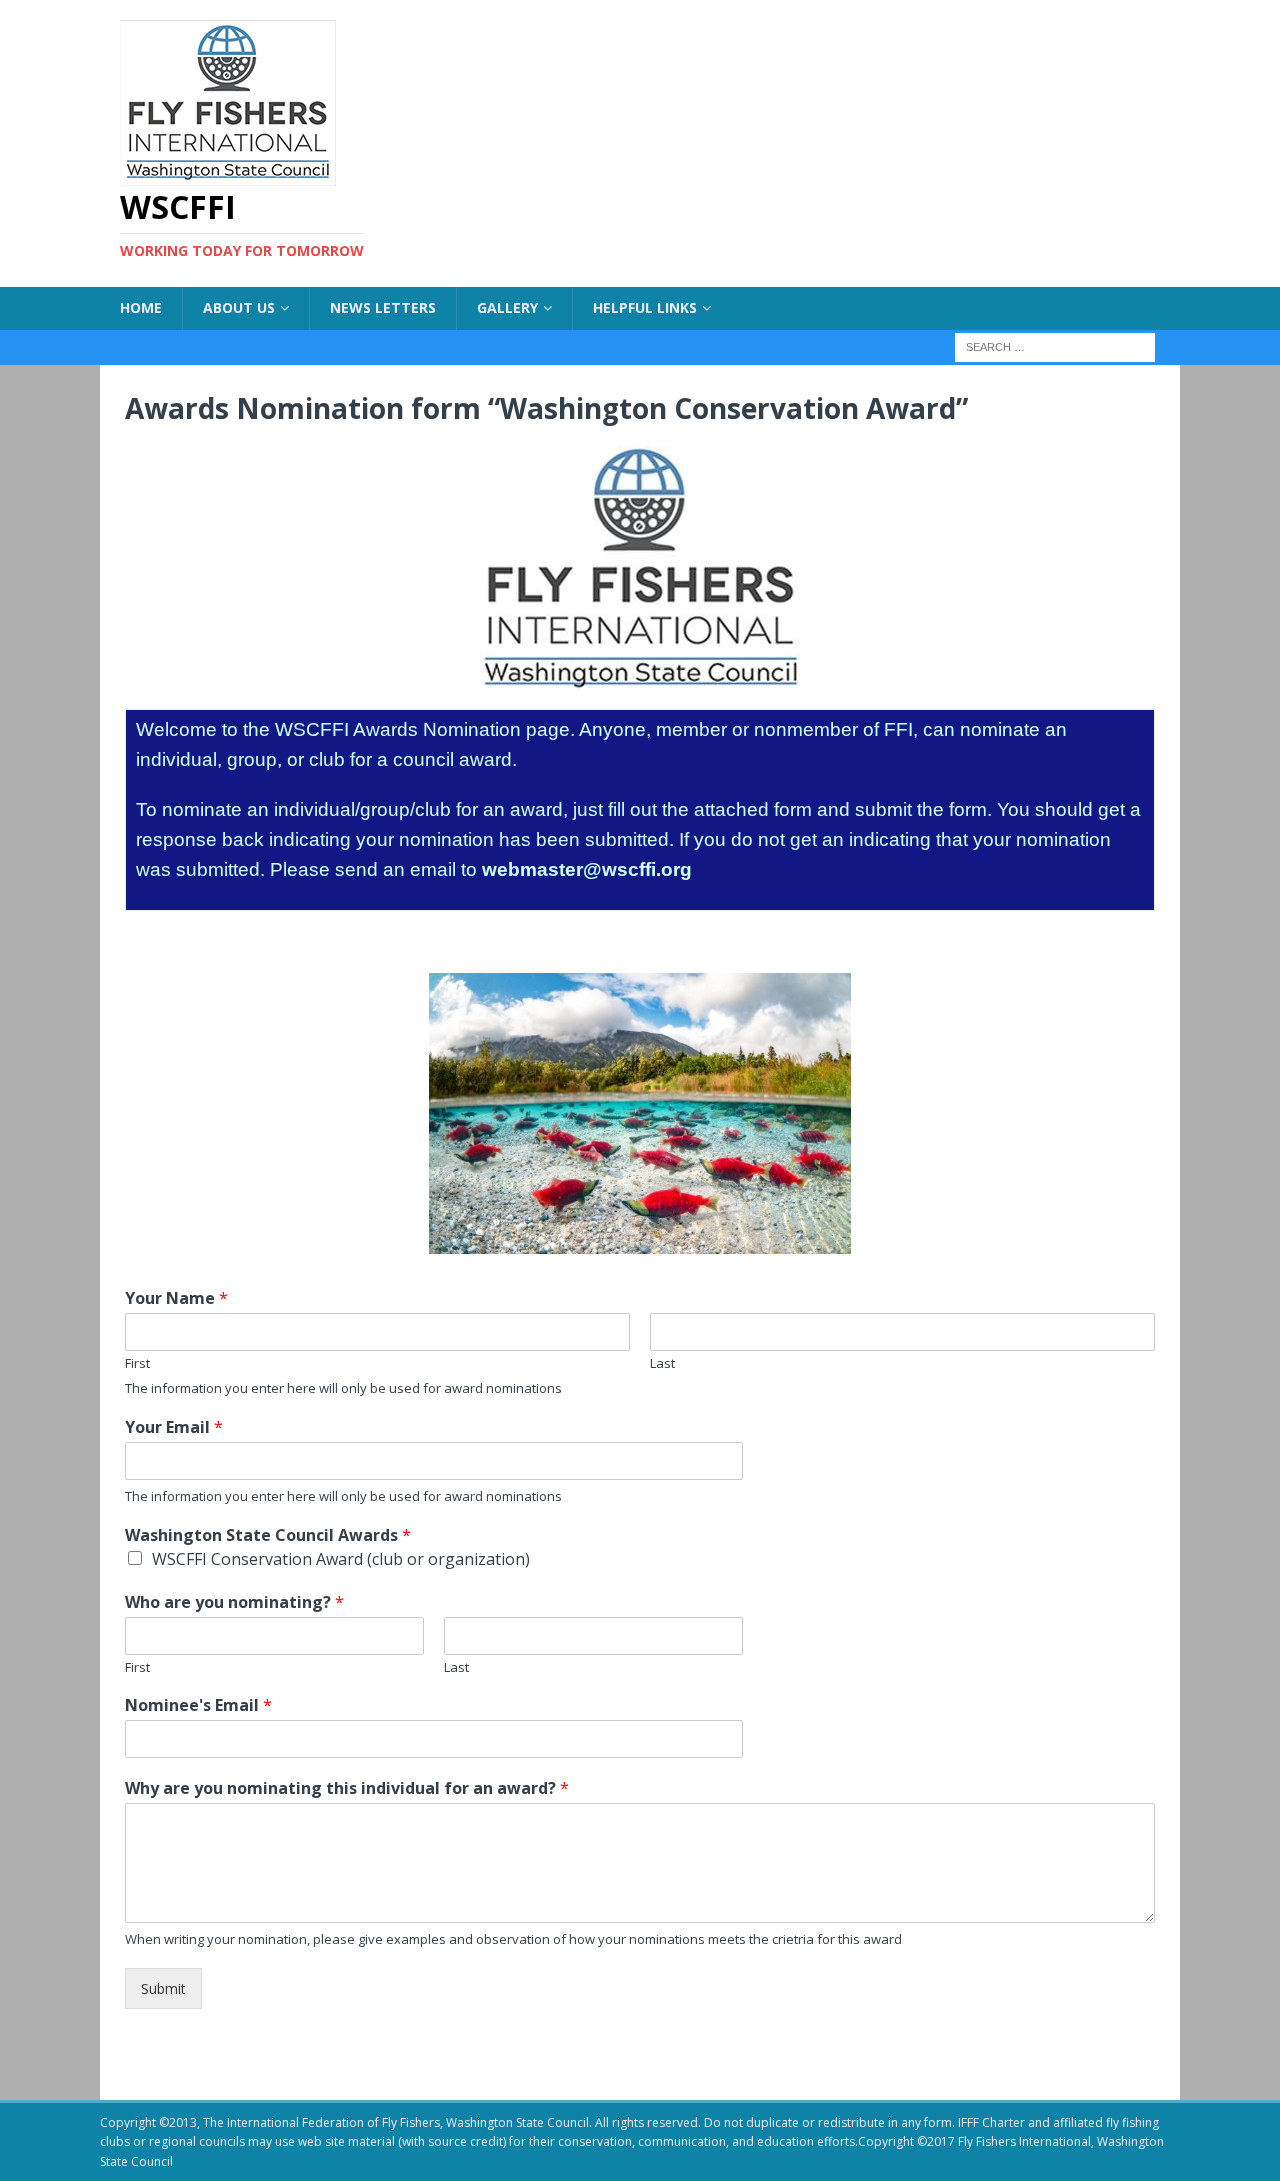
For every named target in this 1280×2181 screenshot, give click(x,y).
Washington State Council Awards (268, 1535)
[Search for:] (1055, 345)
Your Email (174, 1427)
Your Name (176, 1298)
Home (141, 307)
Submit (163, 1988)
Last (662, 1363)
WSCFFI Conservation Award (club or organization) (341, 1559)
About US (239, 307)
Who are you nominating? (234, 1602)
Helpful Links (645, 307)
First (137, 1363)
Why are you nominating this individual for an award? (347, 1788)
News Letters (383, 307)
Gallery (507, 307)
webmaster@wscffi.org (587, 869)
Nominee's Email (198, 1705)
